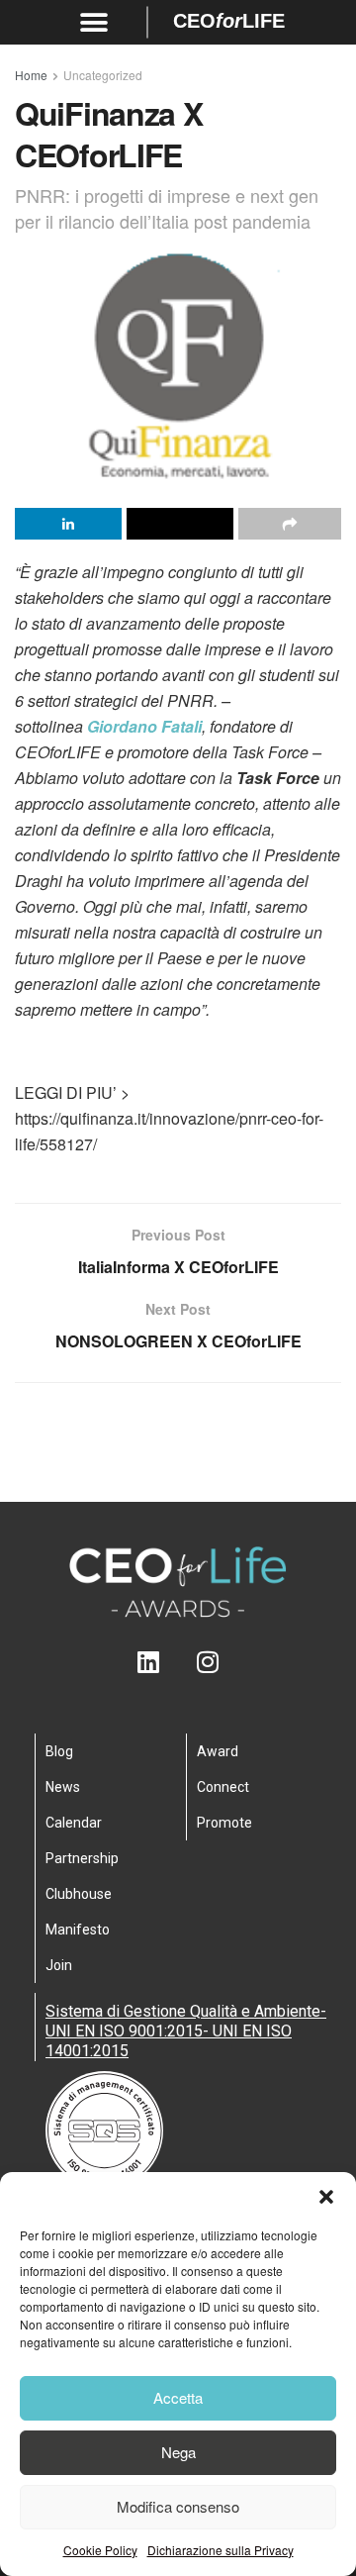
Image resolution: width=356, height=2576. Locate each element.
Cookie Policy (100, 2550)
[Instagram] (208, 1662)
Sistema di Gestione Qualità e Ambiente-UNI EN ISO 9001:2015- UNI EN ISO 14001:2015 (186, 2031)
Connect (223, 1787)
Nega (178, 2452)
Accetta (178, 2397)
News (63, 1787)
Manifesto (78, 1930)
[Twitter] (178, 1662)
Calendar (74, 1823)
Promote (224, 1823)
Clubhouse (79, 1894)
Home (31, 75)
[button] (326, 2197)
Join (59, 1965)
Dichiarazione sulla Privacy (221, 2550)
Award (218, 1751)
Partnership (82, 1858)
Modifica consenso (178, 2506)
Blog (59, 1751)
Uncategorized (103, 75)
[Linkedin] (149, 1662)
